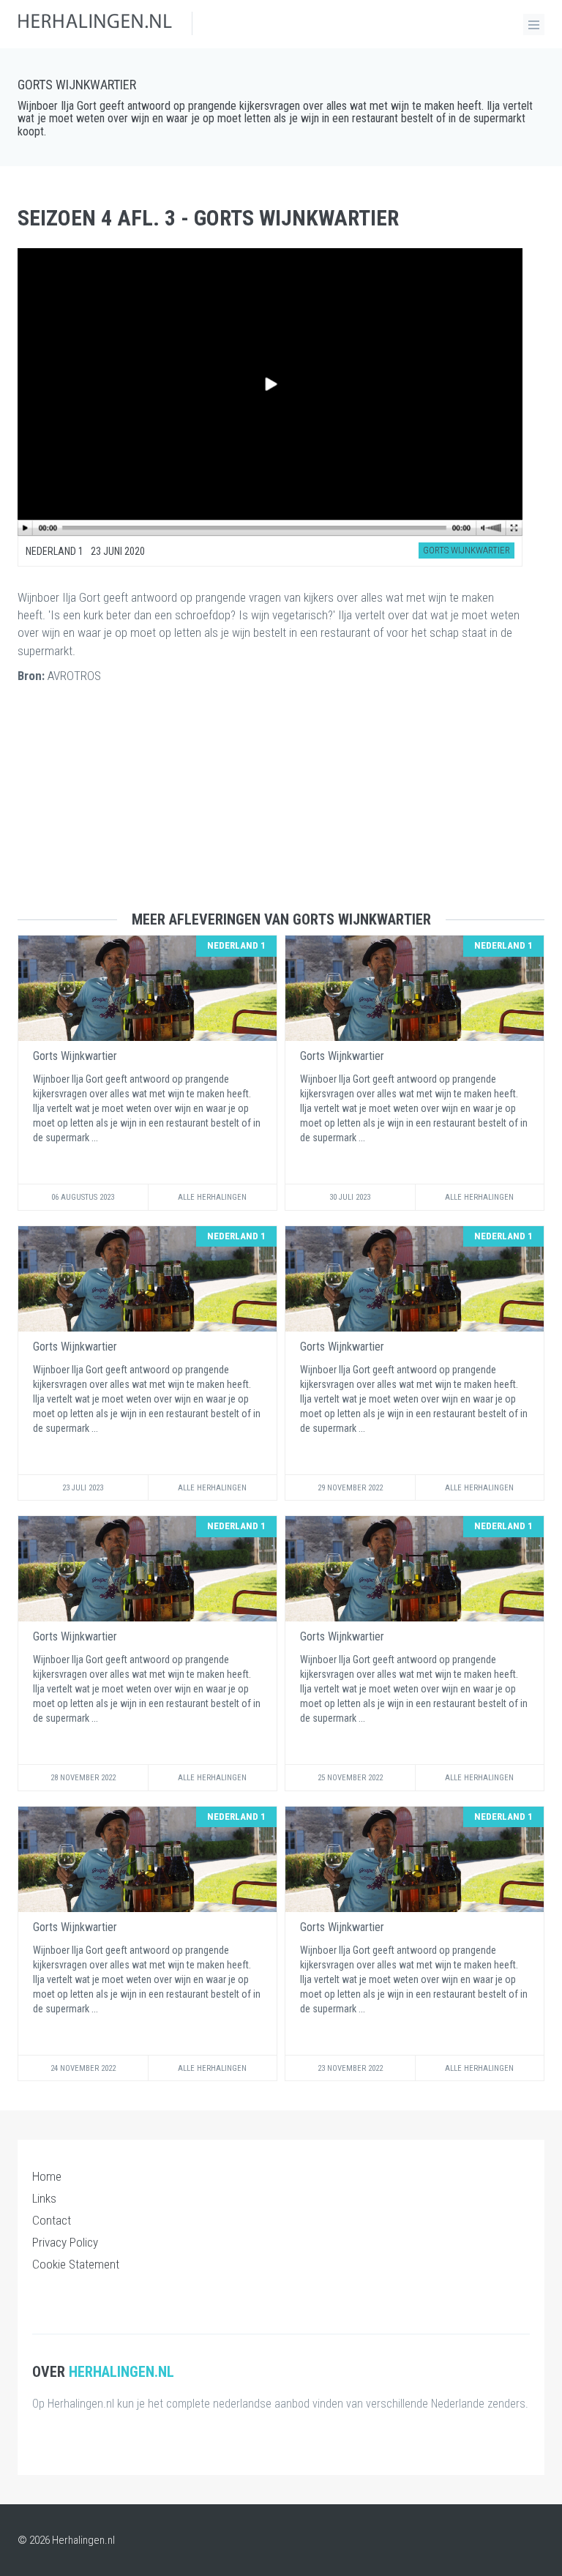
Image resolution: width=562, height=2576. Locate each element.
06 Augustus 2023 (83, 1197)
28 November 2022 (83, 1778)
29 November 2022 (350, 1488)
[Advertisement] (281, 809)
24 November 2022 (83, 2068)
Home (47, 2176)
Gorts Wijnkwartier (77, 85)
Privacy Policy (65, 2242)
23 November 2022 (350, 2068)
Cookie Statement (76, 2264)
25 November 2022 (350, 1778)
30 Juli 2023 (350, 1197)
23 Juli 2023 (83, 1488)
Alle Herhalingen (212, 1197)
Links (44, 2198)
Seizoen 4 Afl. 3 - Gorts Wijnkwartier (208, 218)
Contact (52, 2220)
